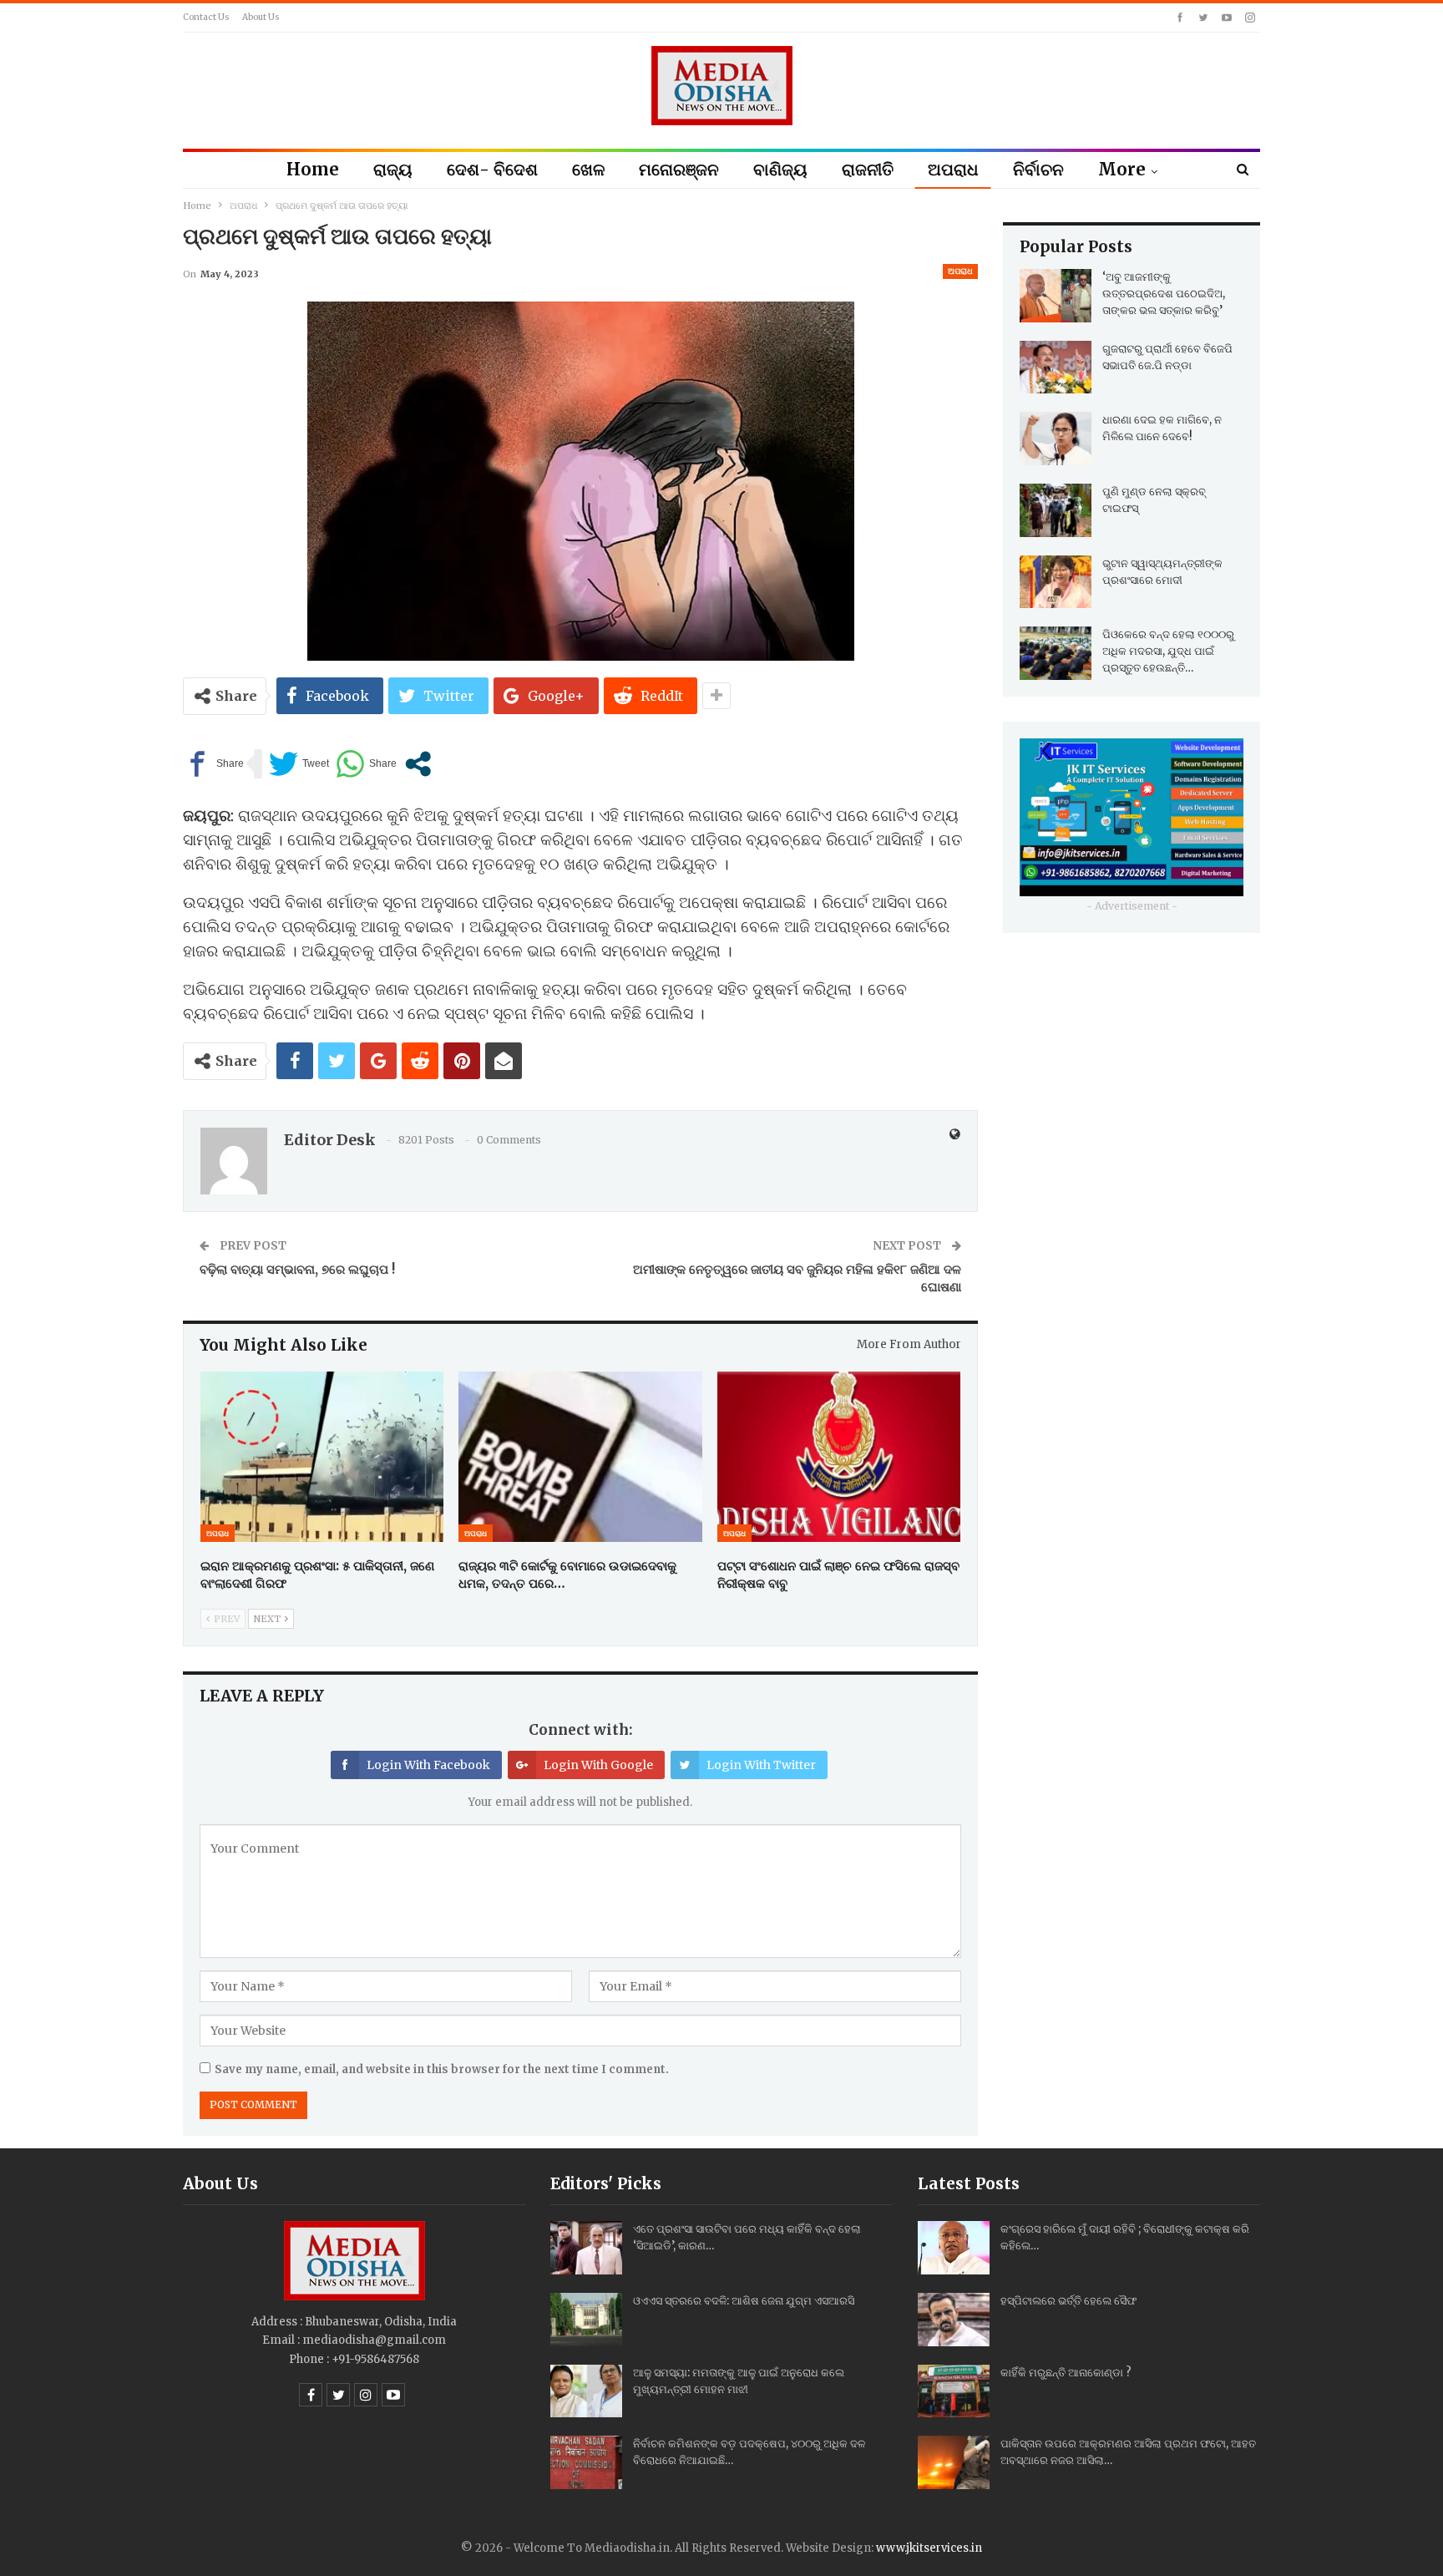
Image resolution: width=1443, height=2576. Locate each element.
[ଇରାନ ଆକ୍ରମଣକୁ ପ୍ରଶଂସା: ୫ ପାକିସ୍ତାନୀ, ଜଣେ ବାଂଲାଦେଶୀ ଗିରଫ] (322, 1457)
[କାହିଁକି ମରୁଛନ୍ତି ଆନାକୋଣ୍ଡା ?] (954, 2391)
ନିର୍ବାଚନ (1038, 169)
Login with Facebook (428, 1765)
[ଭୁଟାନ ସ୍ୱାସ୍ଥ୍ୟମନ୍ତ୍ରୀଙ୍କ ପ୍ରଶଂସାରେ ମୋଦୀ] (1056, 582)
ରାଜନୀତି (868, 169)
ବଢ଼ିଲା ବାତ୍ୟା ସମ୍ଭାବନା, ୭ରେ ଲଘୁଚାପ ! (297, 1269)
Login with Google (598, 1765)
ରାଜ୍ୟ (393, 169)
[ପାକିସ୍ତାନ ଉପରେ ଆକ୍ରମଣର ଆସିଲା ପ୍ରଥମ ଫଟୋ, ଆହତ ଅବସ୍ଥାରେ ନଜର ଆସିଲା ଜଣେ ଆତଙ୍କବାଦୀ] (954, 2462)
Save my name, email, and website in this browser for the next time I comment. (442, 2069)
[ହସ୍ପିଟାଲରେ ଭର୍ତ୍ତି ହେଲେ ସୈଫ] (954, 2320)
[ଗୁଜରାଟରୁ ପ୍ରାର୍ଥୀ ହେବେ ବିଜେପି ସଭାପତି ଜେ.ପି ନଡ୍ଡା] (1056, 368)
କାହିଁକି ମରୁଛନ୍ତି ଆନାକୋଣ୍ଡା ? (1066, 2373)
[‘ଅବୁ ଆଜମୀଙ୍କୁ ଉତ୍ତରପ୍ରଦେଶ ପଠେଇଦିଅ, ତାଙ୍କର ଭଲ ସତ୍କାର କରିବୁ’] (1056, 296)
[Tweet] (299, 764)
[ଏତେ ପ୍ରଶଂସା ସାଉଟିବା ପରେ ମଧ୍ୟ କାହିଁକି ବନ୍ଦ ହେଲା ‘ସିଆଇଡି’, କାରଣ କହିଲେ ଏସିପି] (586, 2248)
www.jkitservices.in (929, 2548)
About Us (261, 17)
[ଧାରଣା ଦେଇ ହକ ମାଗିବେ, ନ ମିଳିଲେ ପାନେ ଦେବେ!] (1056, 439)
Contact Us (206, 17)
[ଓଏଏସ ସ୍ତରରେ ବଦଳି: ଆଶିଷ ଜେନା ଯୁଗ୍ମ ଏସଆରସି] (586, 2320)
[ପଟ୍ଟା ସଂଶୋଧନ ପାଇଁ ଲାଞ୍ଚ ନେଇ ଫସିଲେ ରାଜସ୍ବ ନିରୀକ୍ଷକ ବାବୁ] (839, 1457)
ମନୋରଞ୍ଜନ (679, 169)
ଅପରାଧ (953, 169)
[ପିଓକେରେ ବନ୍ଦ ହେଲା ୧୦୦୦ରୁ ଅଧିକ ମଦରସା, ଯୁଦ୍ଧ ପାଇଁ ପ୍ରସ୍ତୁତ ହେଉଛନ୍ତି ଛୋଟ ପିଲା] (1056, 653)
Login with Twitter (761, 1765)
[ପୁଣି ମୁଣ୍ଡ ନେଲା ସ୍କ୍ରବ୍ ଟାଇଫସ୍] (1056, 510)
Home (313, 169)
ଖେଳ (588, 169)
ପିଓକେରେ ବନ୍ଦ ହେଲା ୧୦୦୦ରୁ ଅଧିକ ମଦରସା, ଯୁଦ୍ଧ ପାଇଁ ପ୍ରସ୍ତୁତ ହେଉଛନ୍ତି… (1168, 651)
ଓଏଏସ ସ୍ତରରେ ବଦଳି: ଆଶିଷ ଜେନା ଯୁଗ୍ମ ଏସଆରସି (744, 2301)
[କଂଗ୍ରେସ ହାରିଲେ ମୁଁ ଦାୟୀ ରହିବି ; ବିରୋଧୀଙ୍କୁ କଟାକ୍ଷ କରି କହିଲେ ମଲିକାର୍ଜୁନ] (954, 2248)
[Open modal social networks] (418, 764)
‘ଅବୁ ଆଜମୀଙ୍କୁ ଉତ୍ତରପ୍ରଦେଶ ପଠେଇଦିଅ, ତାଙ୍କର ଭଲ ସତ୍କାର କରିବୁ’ (1164, 294)
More (1122, 169)
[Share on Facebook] (213, 764)
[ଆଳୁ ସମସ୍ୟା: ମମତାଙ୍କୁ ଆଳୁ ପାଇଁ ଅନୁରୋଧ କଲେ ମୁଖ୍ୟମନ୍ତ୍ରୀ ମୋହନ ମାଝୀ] (586, 2391)
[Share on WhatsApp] (366, 764)
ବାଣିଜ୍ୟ (780, 169)
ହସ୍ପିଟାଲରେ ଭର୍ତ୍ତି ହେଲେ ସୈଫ (1068, 2301)
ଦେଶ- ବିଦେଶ (492, 169)
